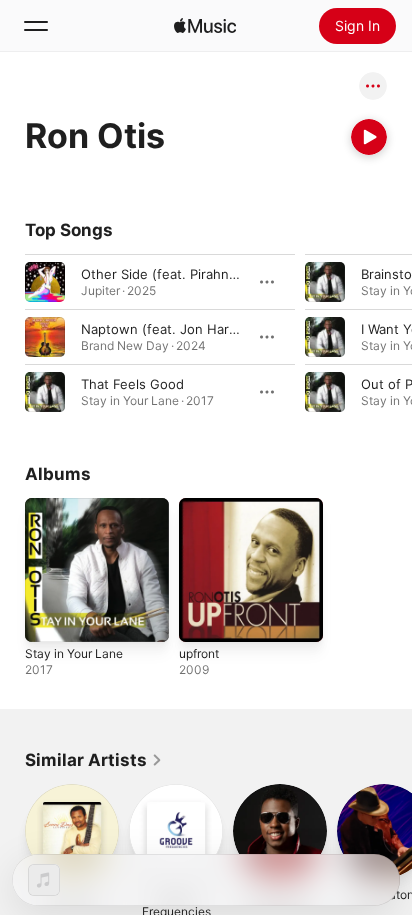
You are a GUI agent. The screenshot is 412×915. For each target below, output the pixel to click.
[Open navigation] (36, 26)
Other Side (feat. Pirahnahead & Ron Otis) (211, 274)
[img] (205, 26)
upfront (199, 653)
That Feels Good (132, 384)
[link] (94, 760)
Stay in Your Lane (74, 653)
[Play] (369, 137)
